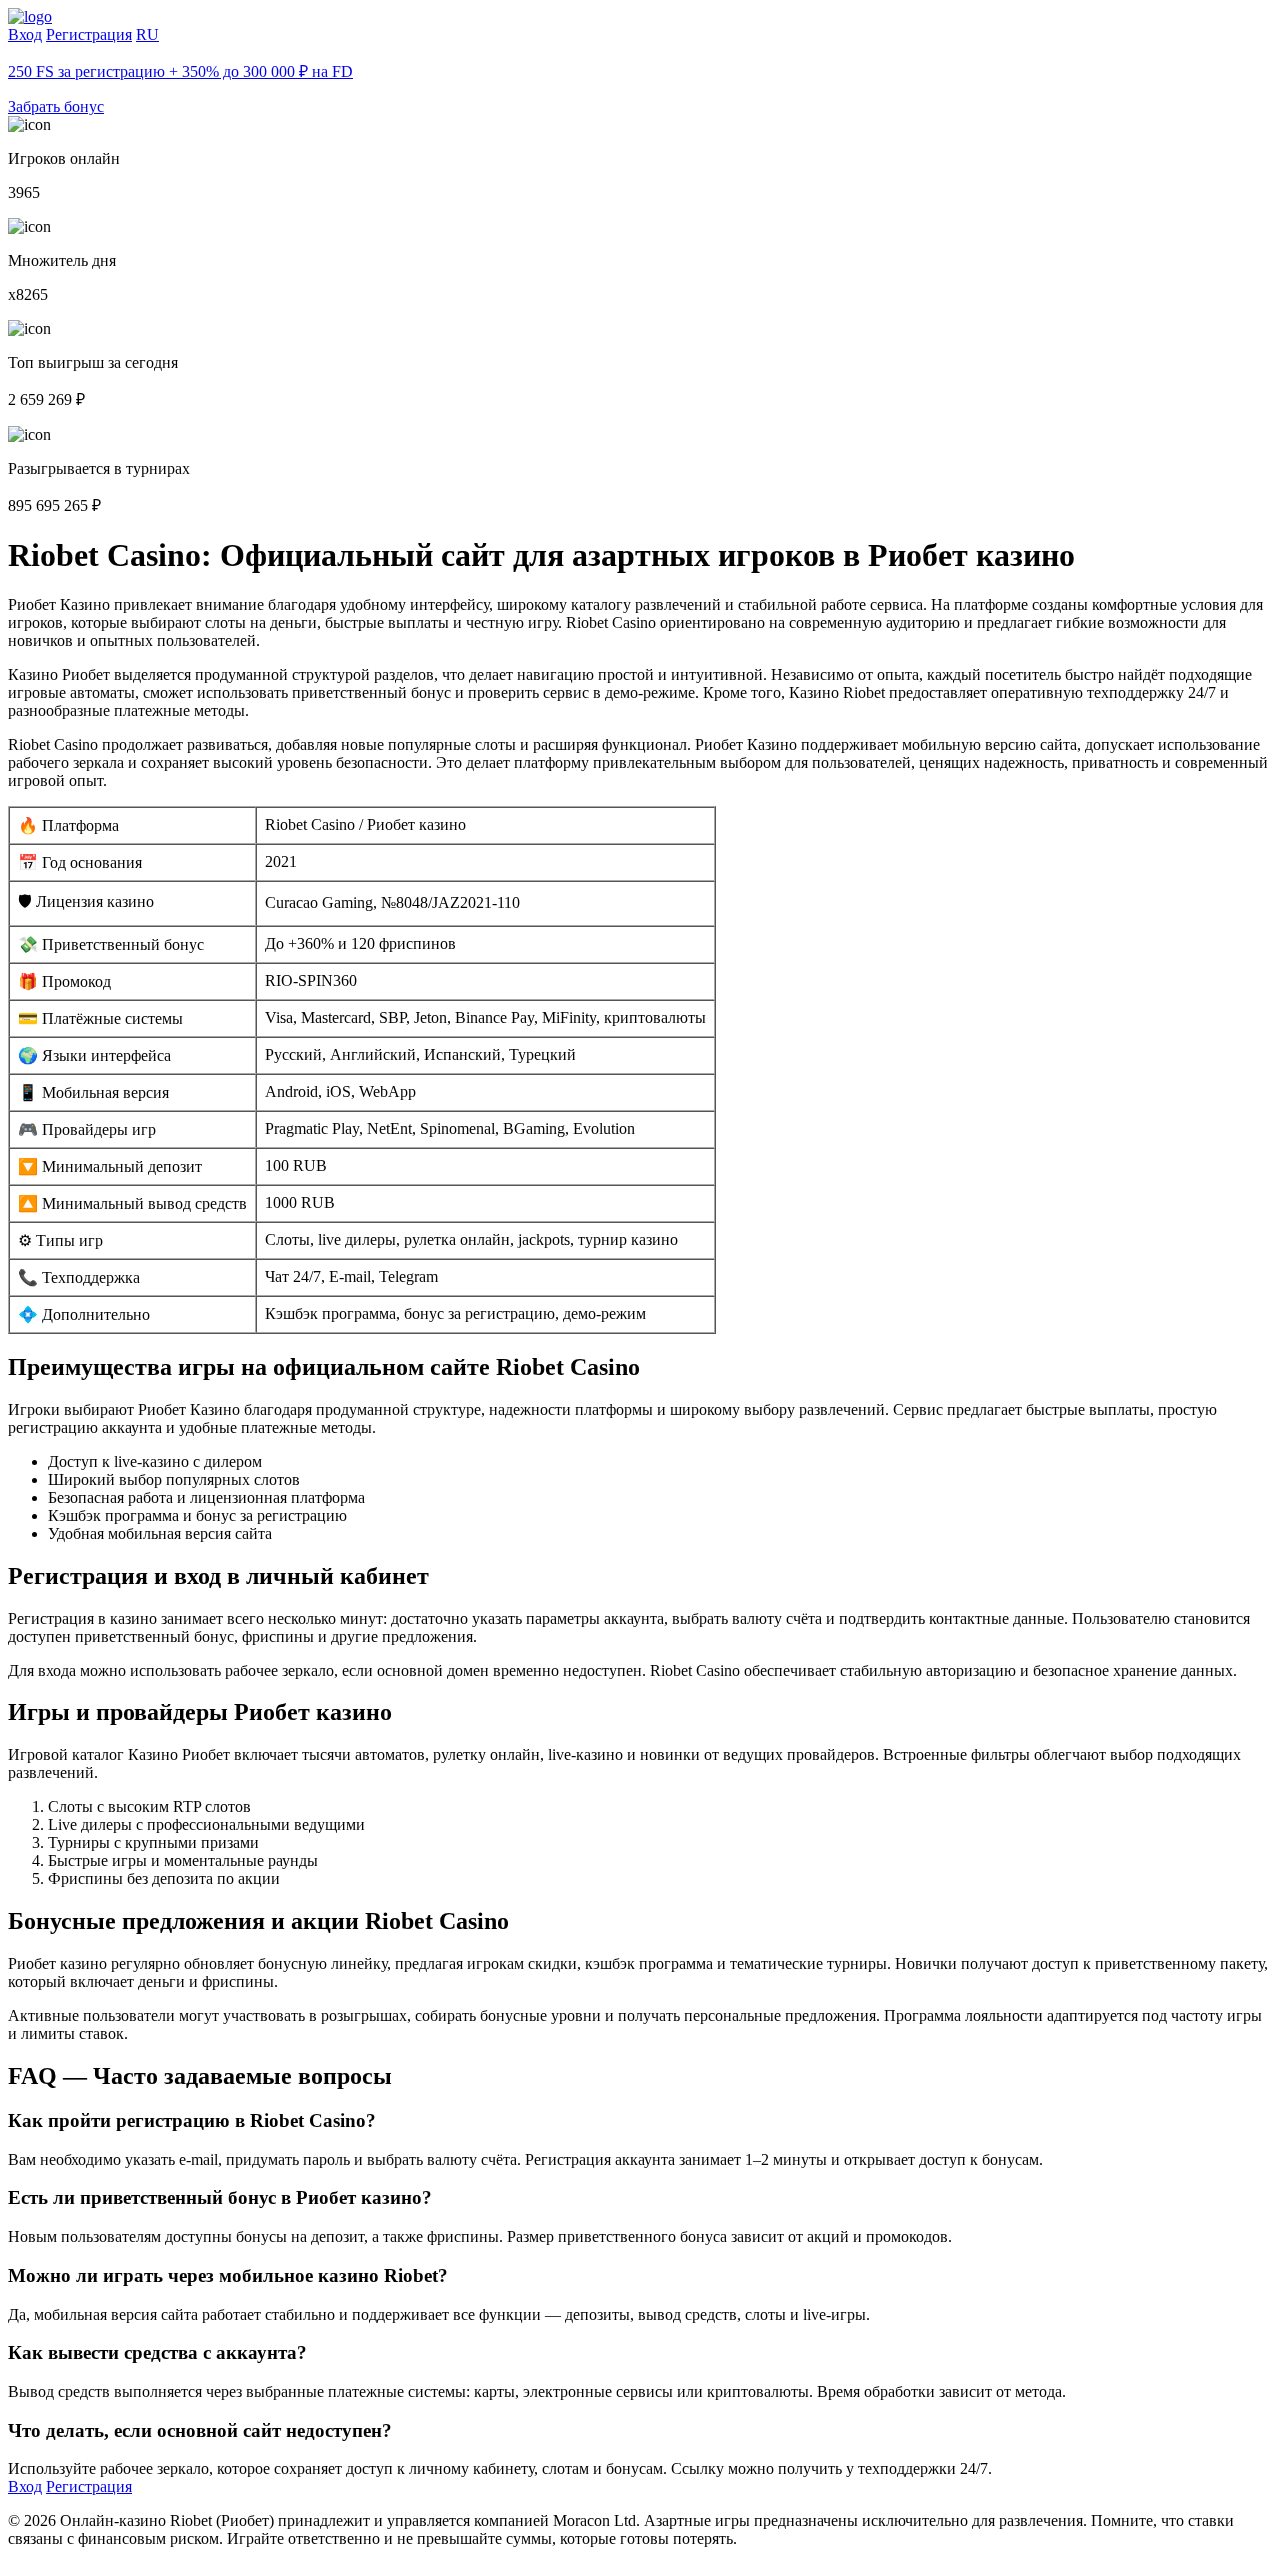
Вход (25, 34)
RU (147, 34)
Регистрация (89, 34)
